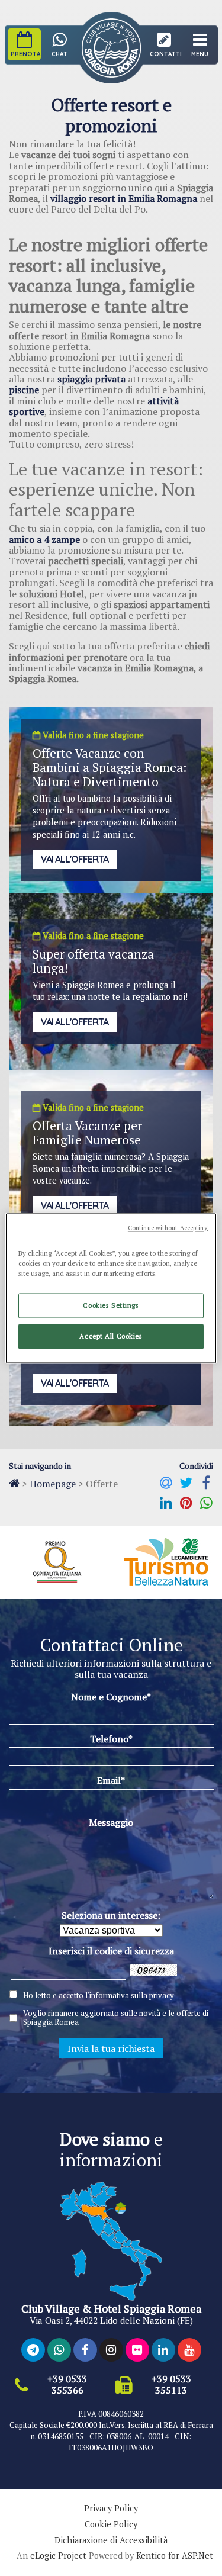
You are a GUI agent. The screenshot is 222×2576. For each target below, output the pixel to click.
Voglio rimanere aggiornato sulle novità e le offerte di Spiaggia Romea (116, 2018)
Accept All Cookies (111, 1336)
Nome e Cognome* (111, 1697)
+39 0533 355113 (171, 2385)
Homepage (53, 1484)
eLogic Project (58, 2556)
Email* (111, 1780)
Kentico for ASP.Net (175, 2556)
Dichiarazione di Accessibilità (111, 2540)
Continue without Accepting (168, 1228)
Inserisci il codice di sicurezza (111, 1951)
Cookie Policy (111, 2524)
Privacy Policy (111, 2509)
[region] (111, 1288)
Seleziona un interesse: (111, 1915)
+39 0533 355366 (67, 2385)
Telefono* (111, 1739)
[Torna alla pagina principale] (14, 1483)
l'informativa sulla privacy (130, 1995)
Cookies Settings (111, 1305)
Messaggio (111, 1822)
